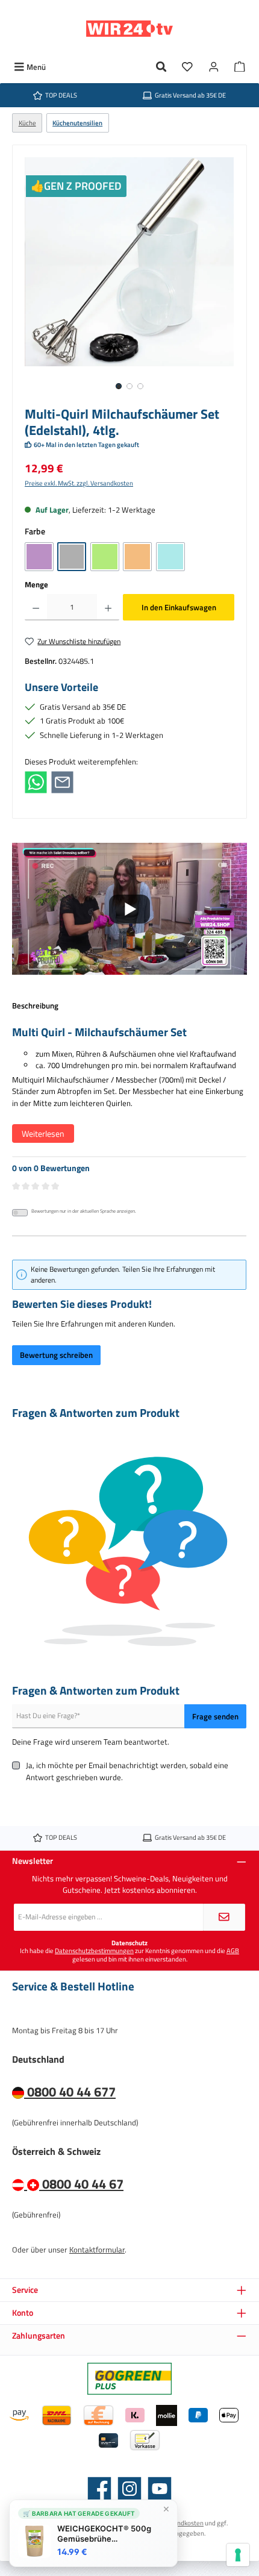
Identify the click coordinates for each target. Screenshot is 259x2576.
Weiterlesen (43, 1133)
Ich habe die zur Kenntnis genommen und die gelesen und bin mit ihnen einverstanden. (129, 1955)
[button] (129, 909)
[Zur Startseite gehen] (129, 29)
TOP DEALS (61, 95)
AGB (233, 1950)
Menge (36, 585)
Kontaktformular (97, 2249)
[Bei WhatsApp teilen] (36, 781)
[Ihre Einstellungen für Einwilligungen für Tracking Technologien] (238, 2555)
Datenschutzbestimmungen (94, 1950)
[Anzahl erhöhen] (108, 607)
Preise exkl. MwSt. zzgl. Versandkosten (79, 483)
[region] (129, 278)
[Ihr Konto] (214, 67)
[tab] (129, 1078)
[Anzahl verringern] (36, 607)
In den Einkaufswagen (179, 607)
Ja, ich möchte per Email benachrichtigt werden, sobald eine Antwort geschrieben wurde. (127, 1771)
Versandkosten (182, 2523)
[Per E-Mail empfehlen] (62, 781)
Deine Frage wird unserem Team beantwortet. (91, 1742)
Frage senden (215, 1716)
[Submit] (224, 1917)
